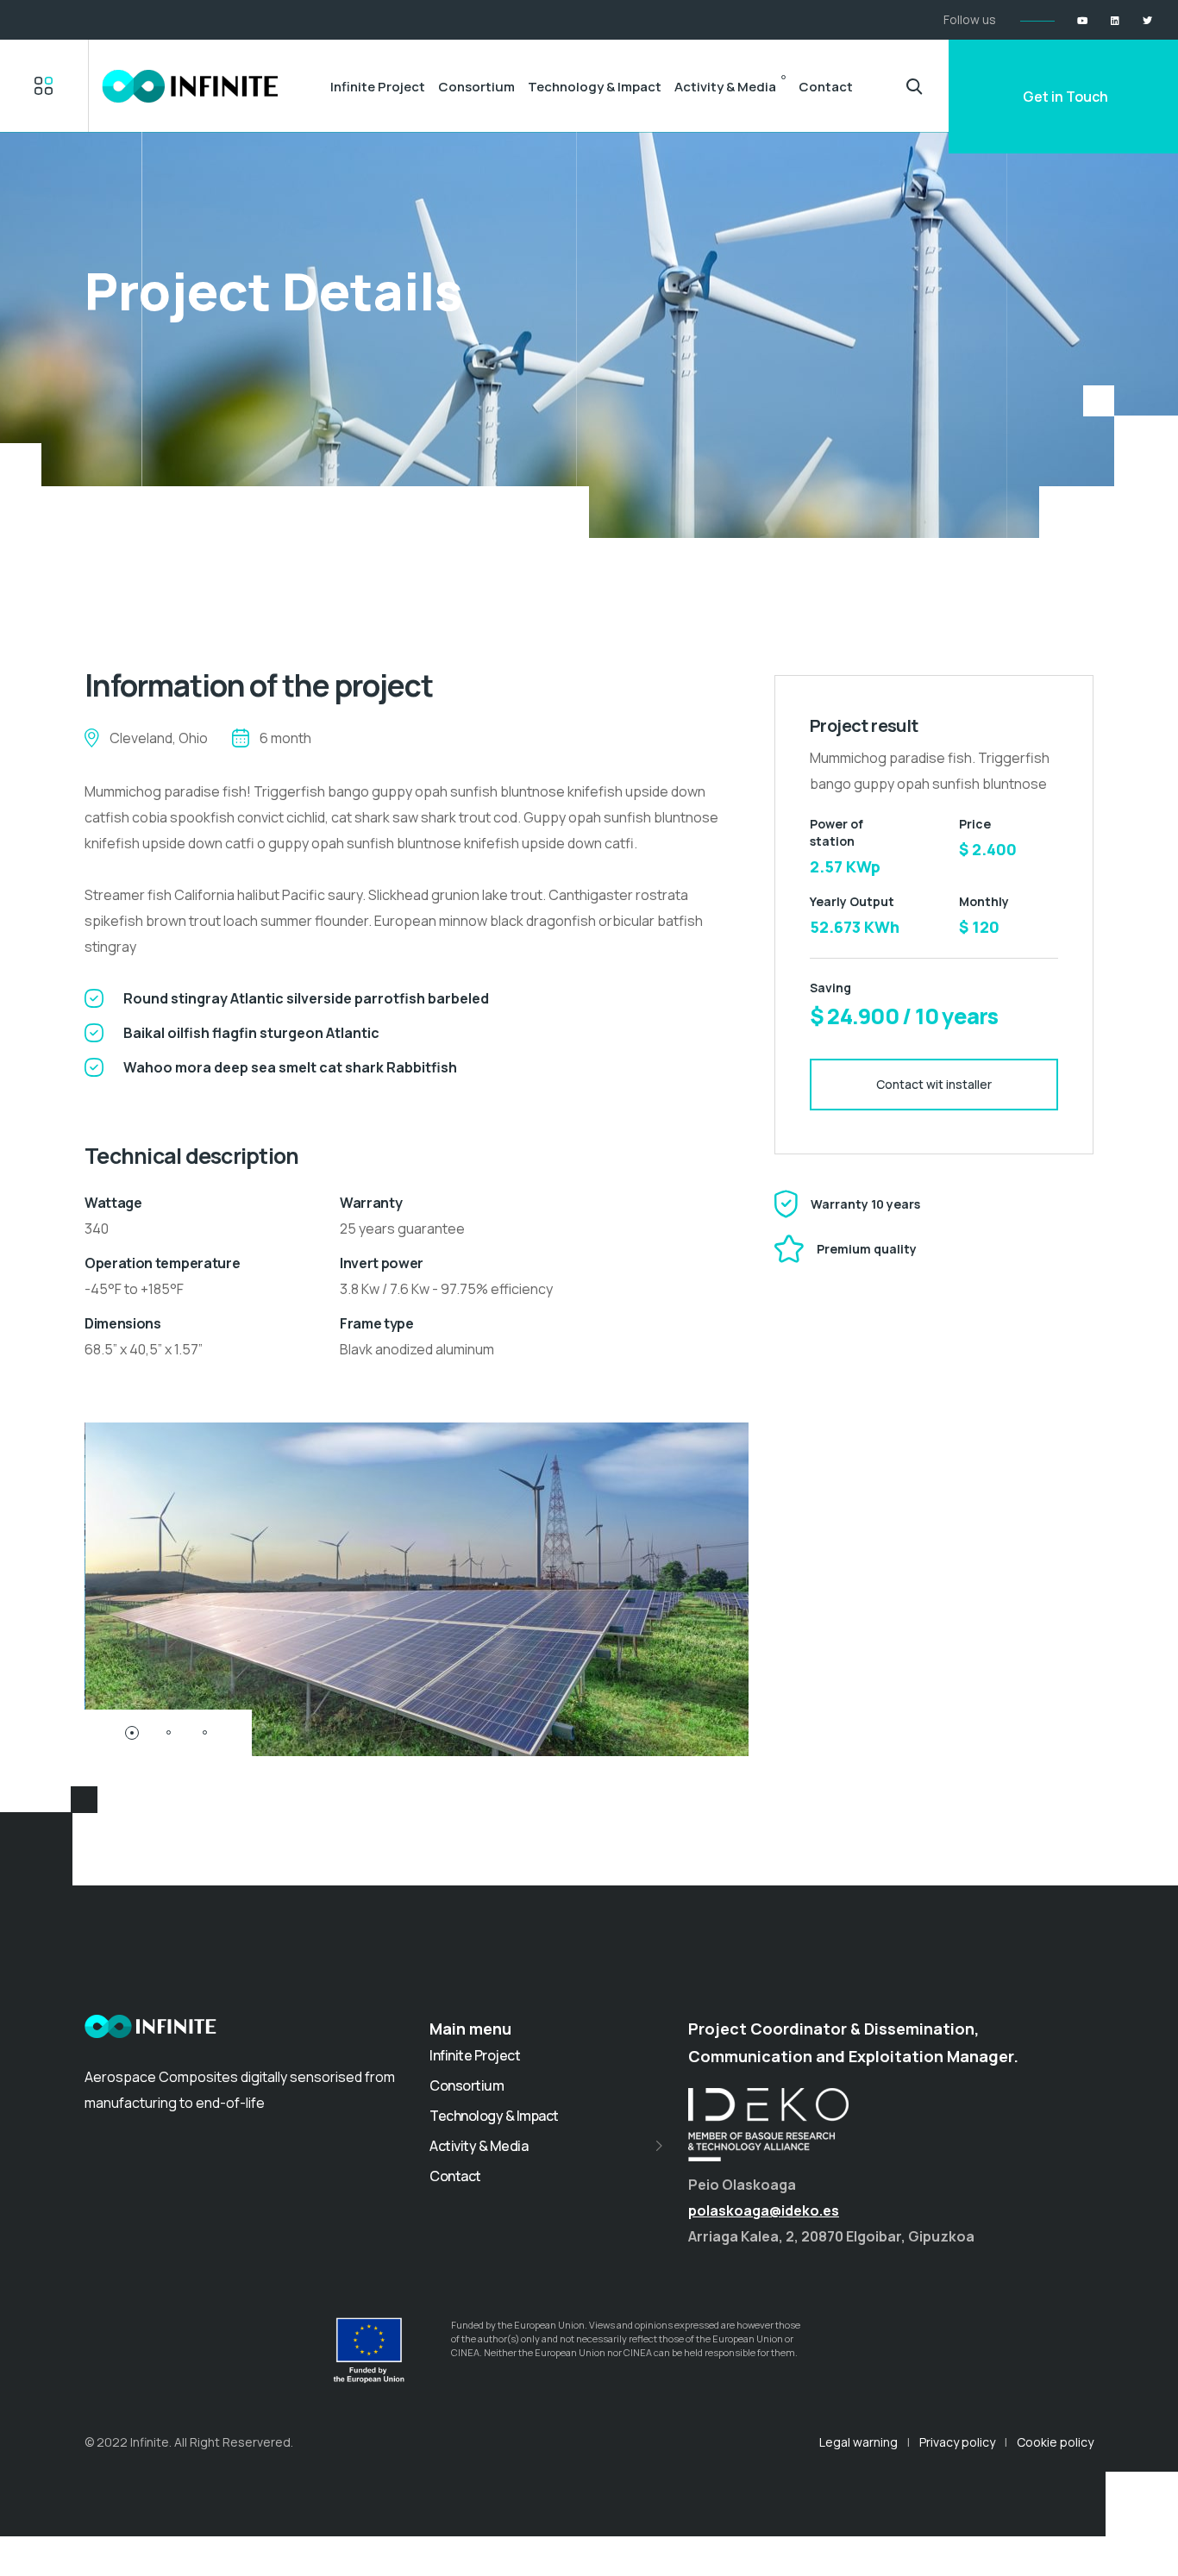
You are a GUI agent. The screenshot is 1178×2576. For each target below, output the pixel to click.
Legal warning (858, 2442)
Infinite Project (378, 87)
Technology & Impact (595, 87)
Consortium (476, 87)
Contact (826, 87)
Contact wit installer (934, 1084)
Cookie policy (1055, 2442)
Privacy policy (957, 2442)
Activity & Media (725, 87)
